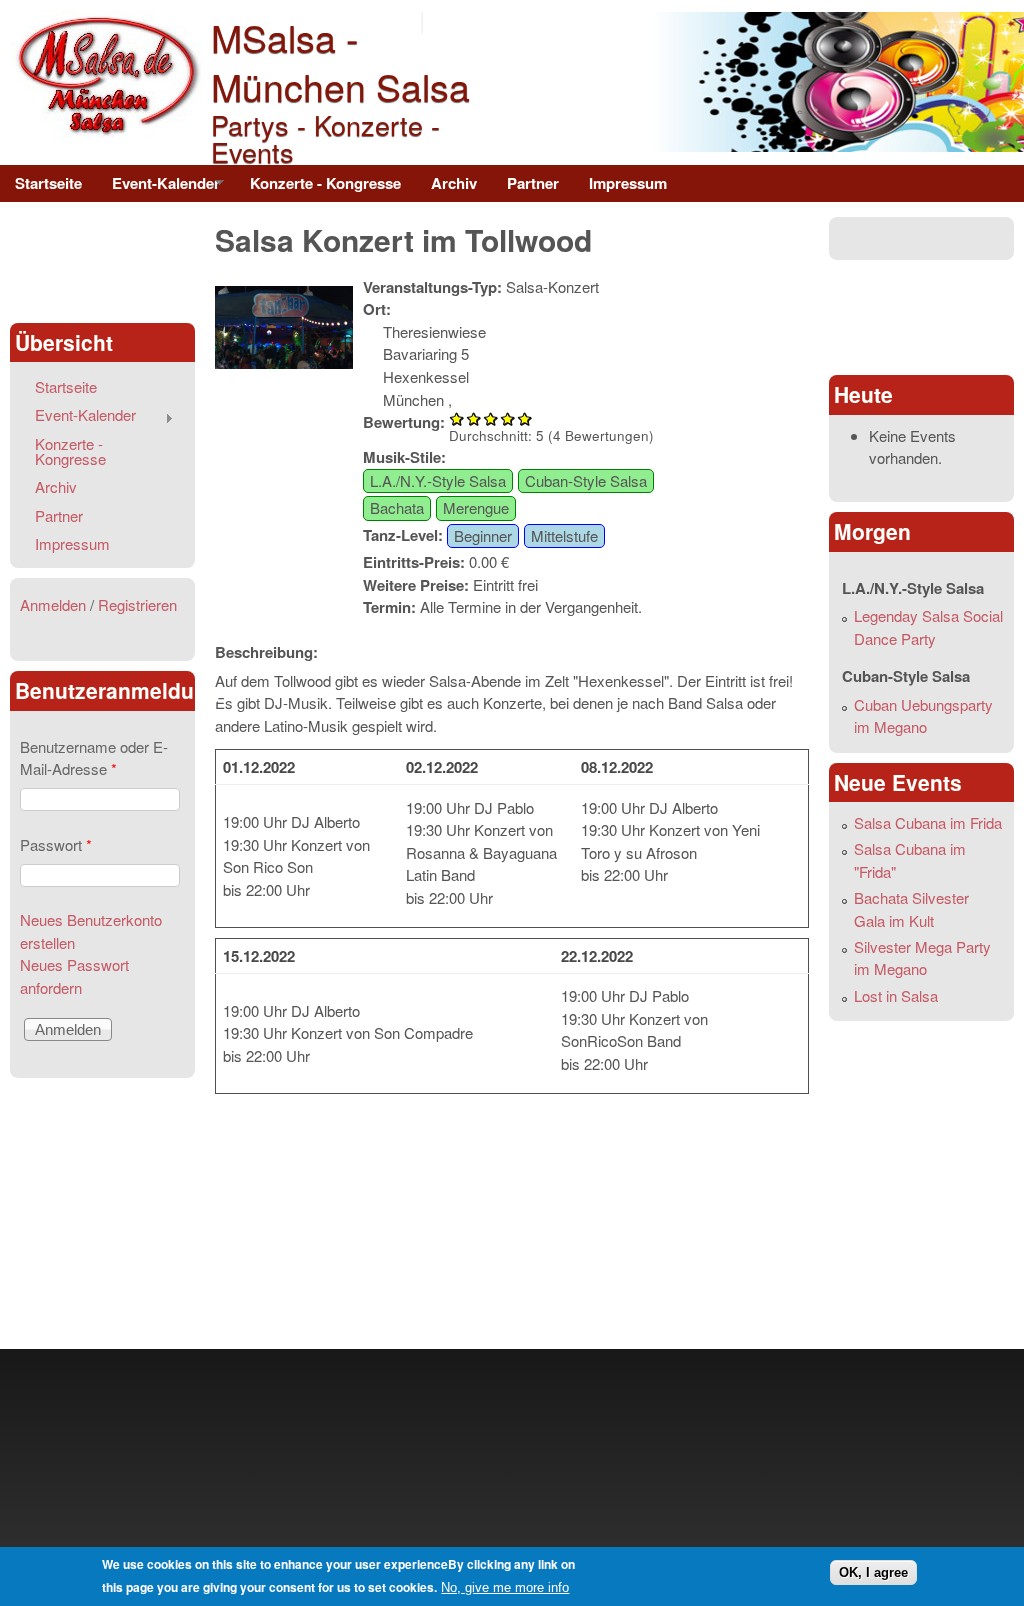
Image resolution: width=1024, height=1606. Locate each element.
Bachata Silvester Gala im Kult (911, 909)
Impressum (628, 183)
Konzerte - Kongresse (325, 183)
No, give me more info (505, 1587)
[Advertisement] (102, 262)
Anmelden (53, 604)
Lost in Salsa (896, 995)
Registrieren (137, 604)
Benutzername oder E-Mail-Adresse (94, 758)
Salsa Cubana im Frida (928, 822)
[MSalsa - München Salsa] (105, 133)
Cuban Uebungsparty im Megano (923, 716)
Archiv (454, 183)
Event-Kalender (158, 187)
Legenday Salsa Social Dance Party (928, 627)
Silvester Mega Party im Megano (922, 958)
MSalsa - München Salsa (340, 61)
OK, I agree (873, 1572)
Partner (533, 183)
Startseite (48, 183)
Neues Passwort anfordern (74, 976)
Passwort (56, 844)
